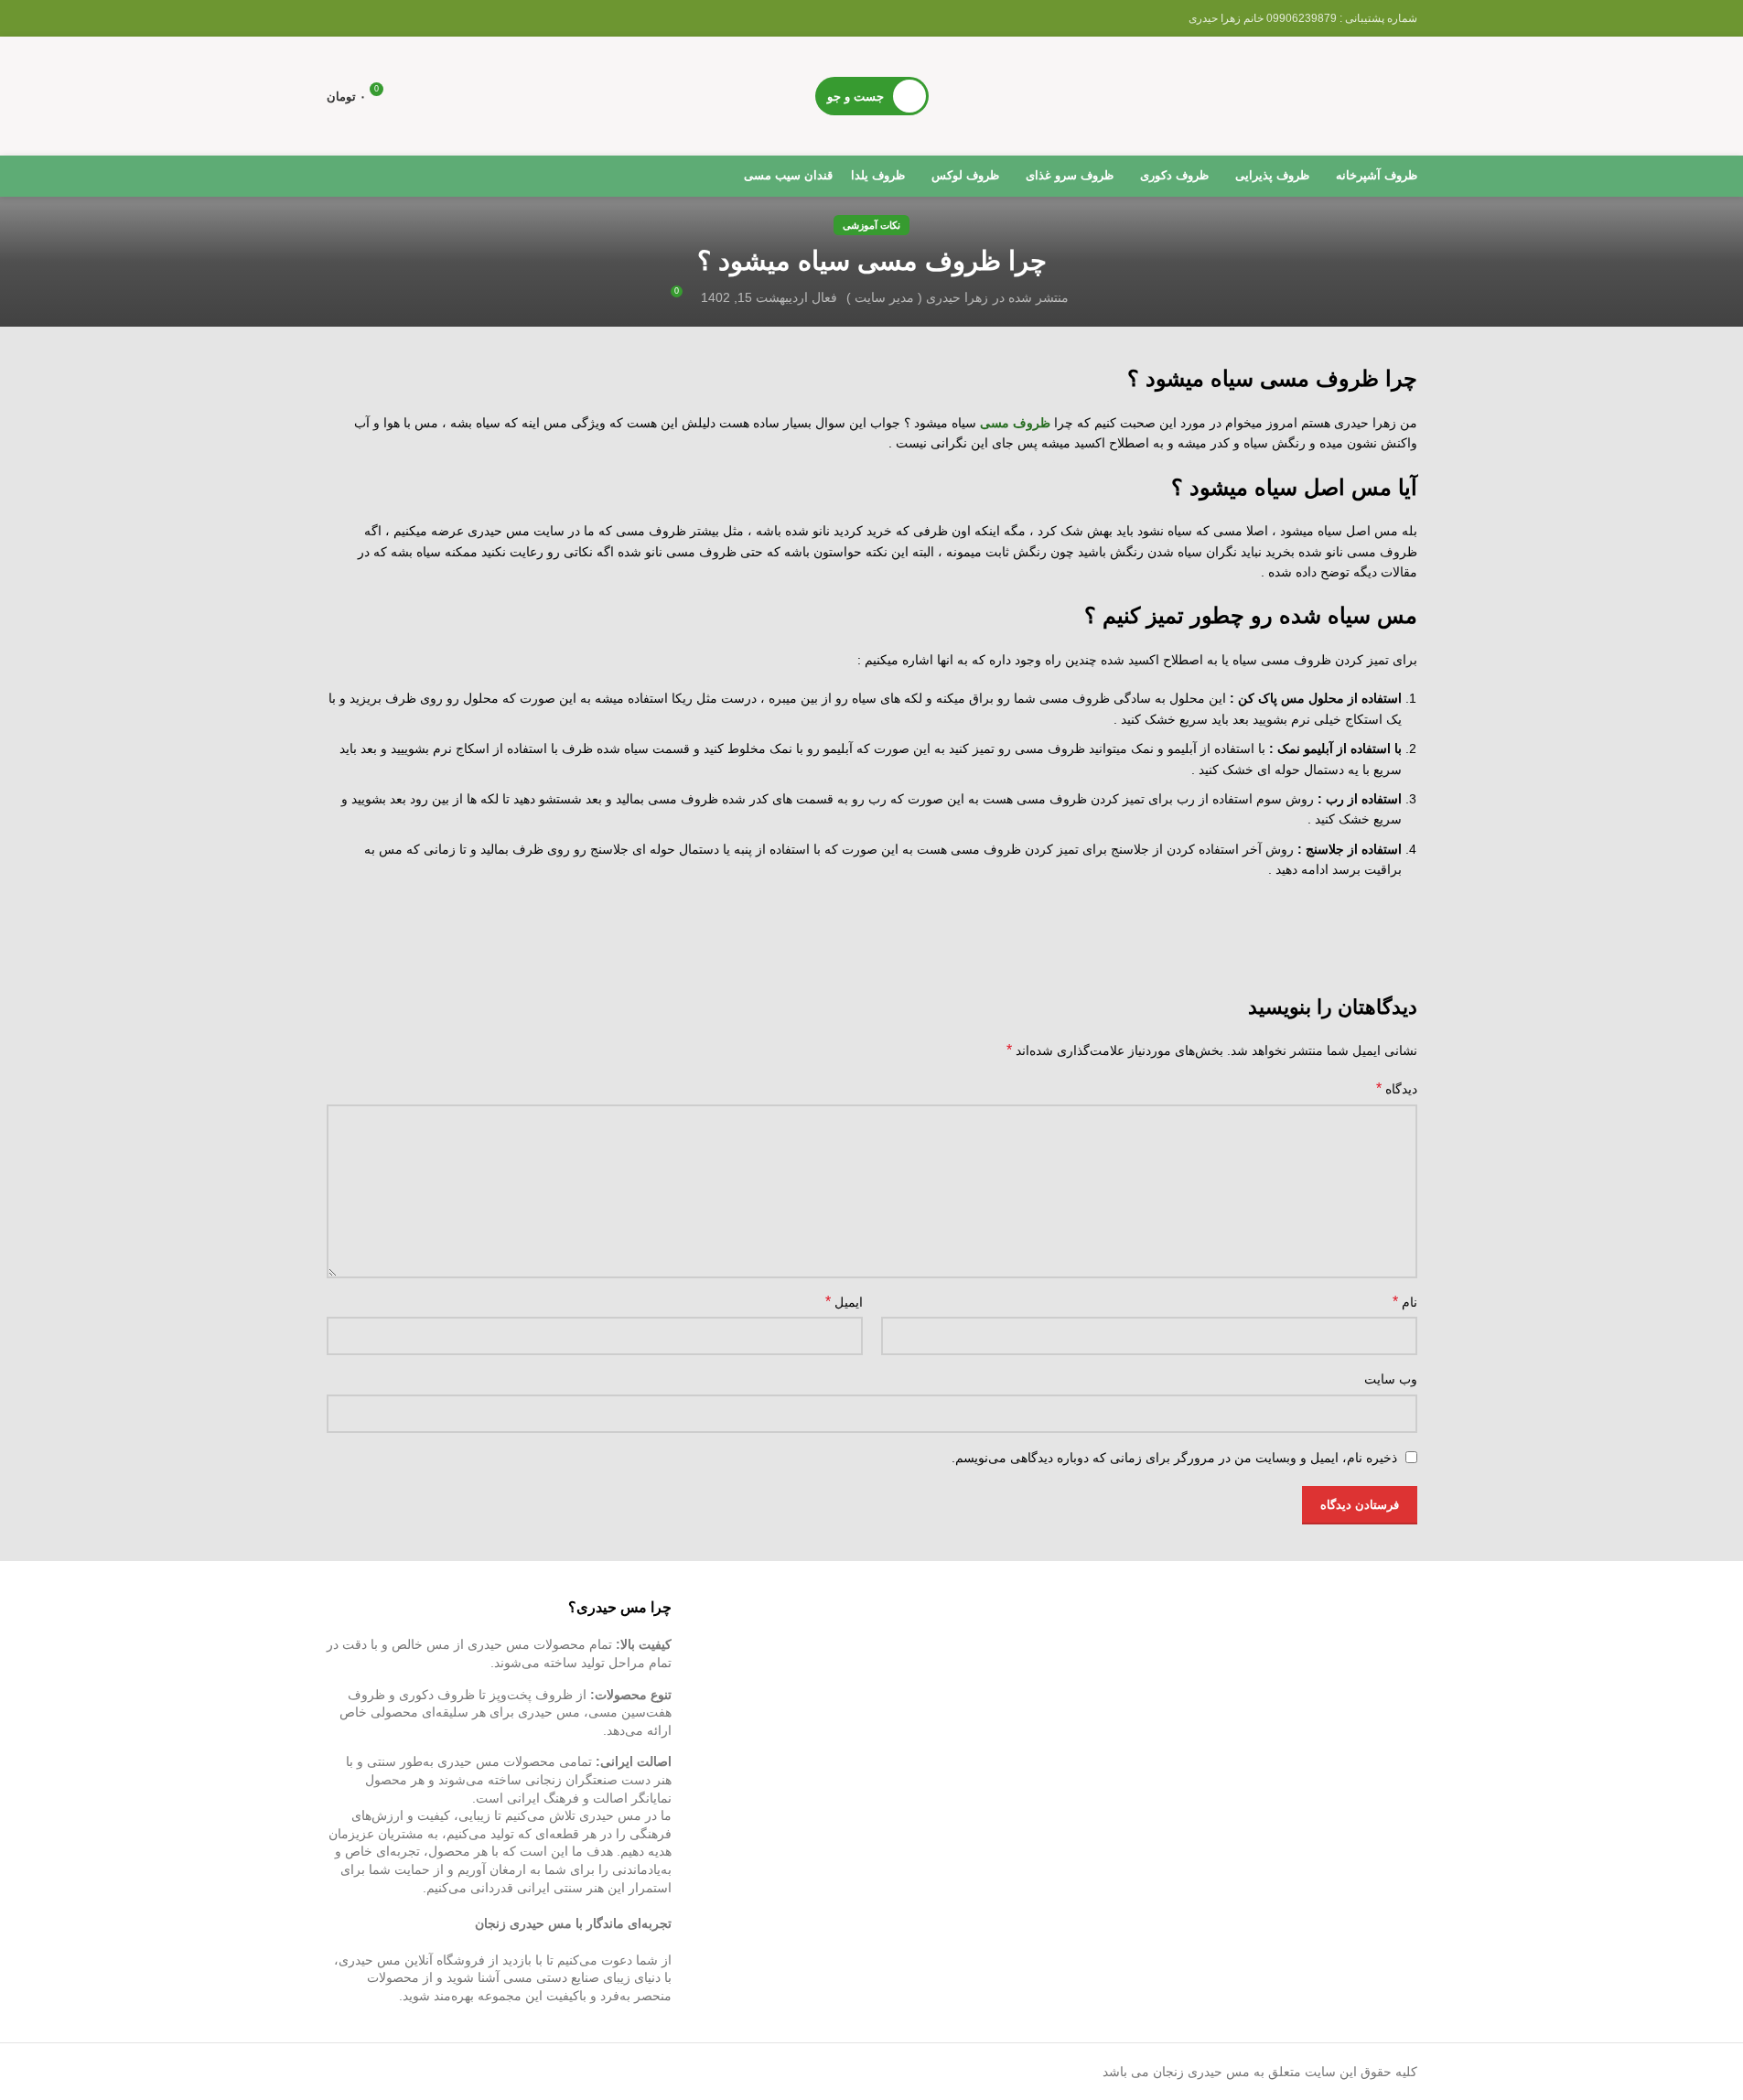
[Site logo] (1280, 95)
